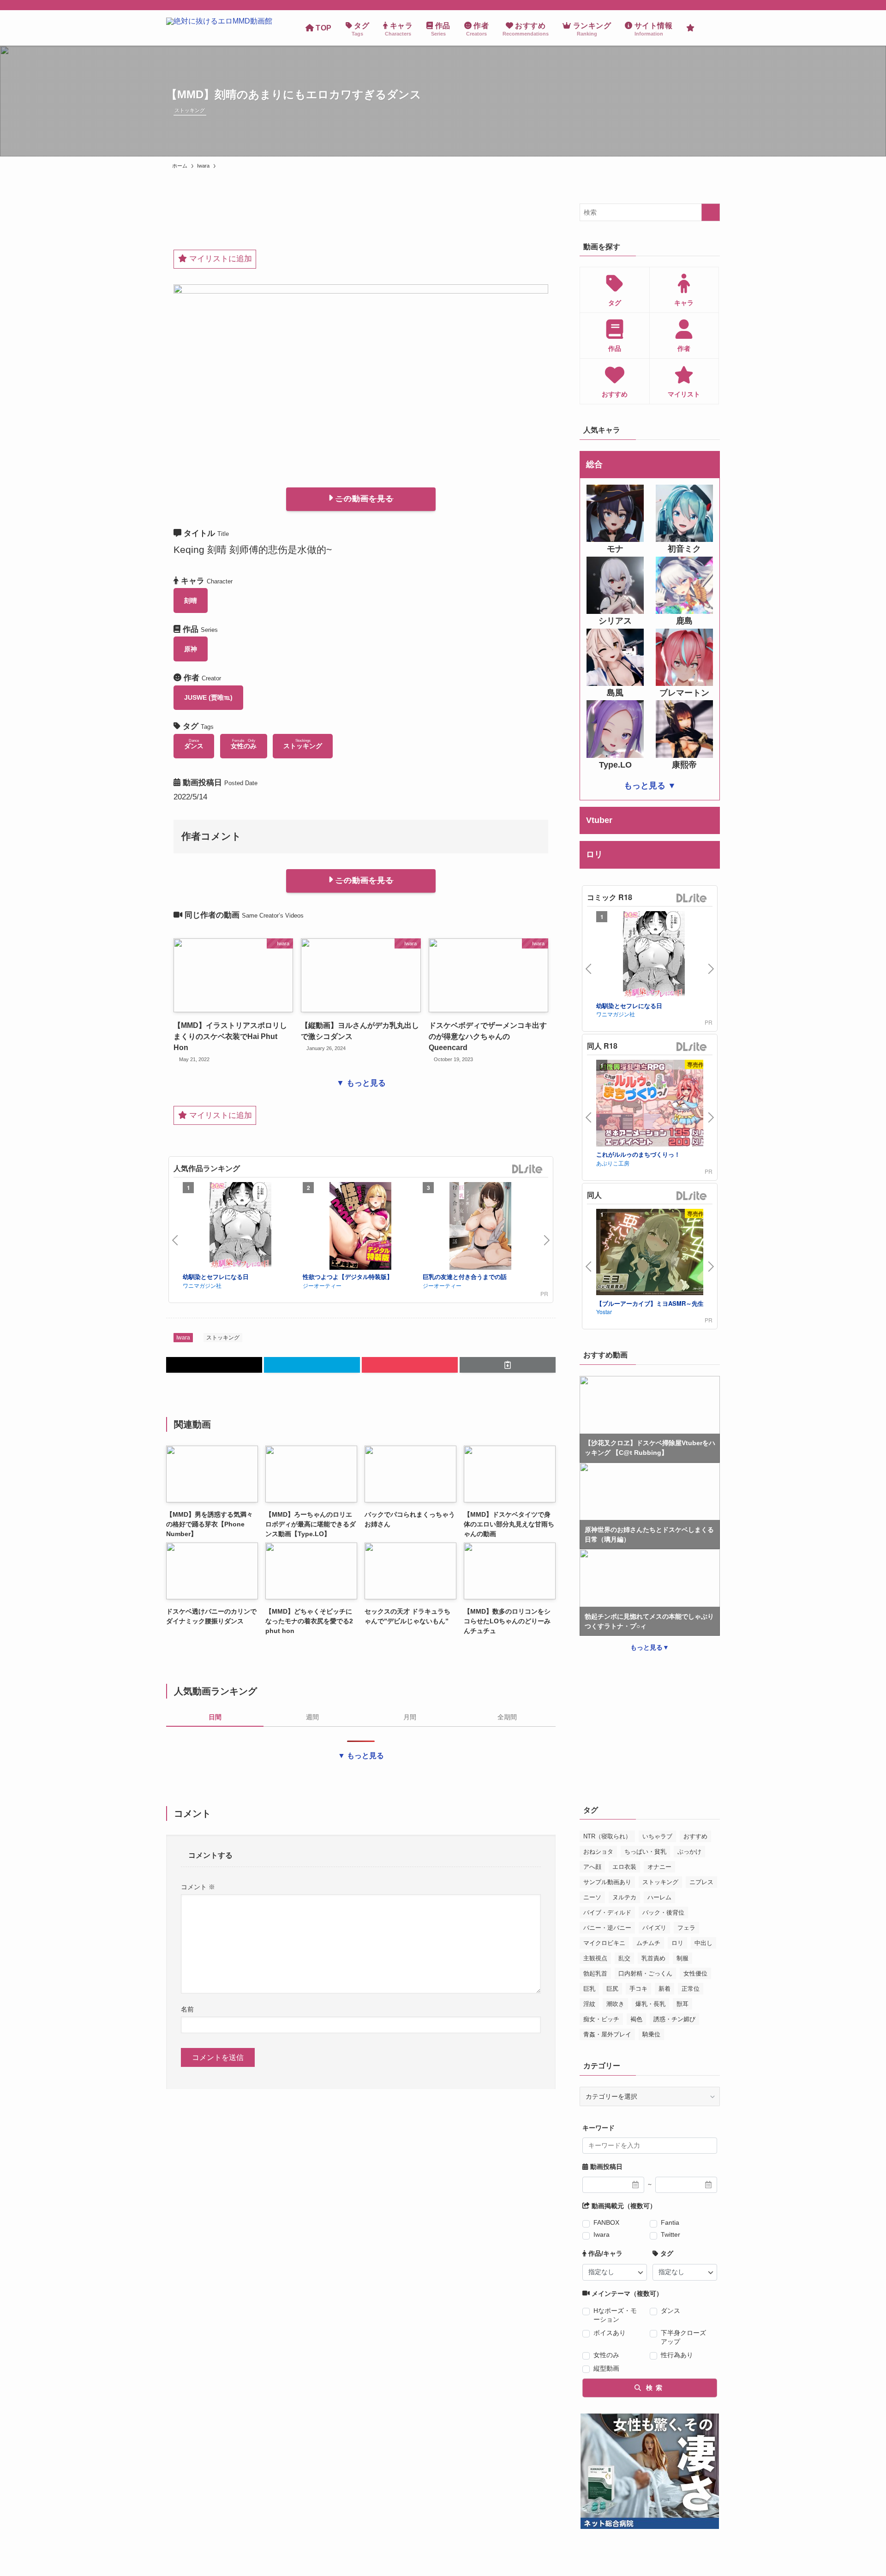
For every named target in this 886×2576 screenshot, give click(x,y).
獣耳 (682, 2004)
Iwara (183, 1338)
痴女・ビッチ (601, 2019)
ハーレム (659, 1897)
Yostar (604, 1312)
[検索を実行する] (711, 212)
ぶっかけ (689, 1852)
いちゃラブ (657, 1836)
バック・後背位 (663, 1912)
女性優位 (695, 1973)
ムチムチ (648, 1943)
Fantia (670, 2222)
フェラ (686, 1928)
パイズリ (654, 1928)
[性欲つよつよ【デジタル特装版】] (360, 1227)
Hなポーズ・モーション (615, 2315)
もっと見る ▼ (650, 786)
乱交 (624, 1958)
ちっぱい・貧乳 (645, 1852)
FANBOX (606, 2222)
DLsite (527, 1169)
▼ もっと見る (361, 1083)
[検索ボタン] (711, 28)
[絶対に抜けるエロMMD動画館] (219, 28)
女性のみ (606, 2355)
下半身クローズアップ (683, 2337)
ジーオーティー (322, 1285)
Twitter (670, 2234)
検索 (653, 2388)
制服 (682, 1958)
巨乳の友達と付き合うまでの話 (465, 1276)
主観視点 (595, 1958)
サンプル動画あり (607, 1882)
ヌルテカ (624, 1897)
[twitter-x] (702, 5)
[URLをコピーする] (508, 1365)
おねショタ (598, 1852)
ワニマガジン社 (202, 1285)
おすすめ (695, 1836)
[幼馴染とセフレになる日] (240, 1227)
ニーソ (592, 1897)
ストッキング (190, 110)
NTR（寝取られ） (607, 1836)
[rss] (714, 5)
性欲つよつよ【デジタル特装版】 (348, 1276)
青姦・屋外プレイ (607, 2034)
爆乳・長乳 (650, 2004)
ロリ (677, 1943)
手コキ (638, 1989)
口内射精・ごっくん (645, 1973)
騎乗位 (651, 2034)
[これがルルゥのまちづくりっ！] (654, 1104)
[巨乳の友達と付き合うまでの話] (480, 1227)
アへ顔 (592, 1867)
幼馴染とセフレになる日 (216, 1276)
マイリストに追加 (219, 259)
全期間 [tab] (507, 1717)
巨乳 (589, 1989)
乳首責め (653, 1958)
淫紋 (589, 2004)
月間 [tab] (410, 1717)
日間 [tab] (215, 1717)
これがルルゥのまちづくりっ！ (638, 1154)
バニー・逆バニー (607, 1928)
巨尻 (612, 1989)
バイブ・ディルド (607, 1912)
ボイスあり (610, 2333)
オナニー (659, 1867)
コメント (198, 1887)
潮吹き (615, 2004)
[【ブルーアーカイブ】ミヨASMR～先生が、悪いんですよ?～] (654, 1253)
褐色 (636, 2019)
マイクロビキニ (604, 1943)
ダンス (670, 2311)
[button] (214, 1365)
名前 (187, 2009)
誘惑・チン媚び (674, 2019)
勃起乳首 (595, 1973)
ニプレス (701, 1882)
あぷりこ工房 (613, 1163)
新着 (664, 1989)
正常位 (691, 1989)
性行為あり (677, 2355)
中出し (703, 1943)
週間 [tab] (312, 1717)
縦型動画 (606, 2368)
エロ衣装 (624, 1867)
